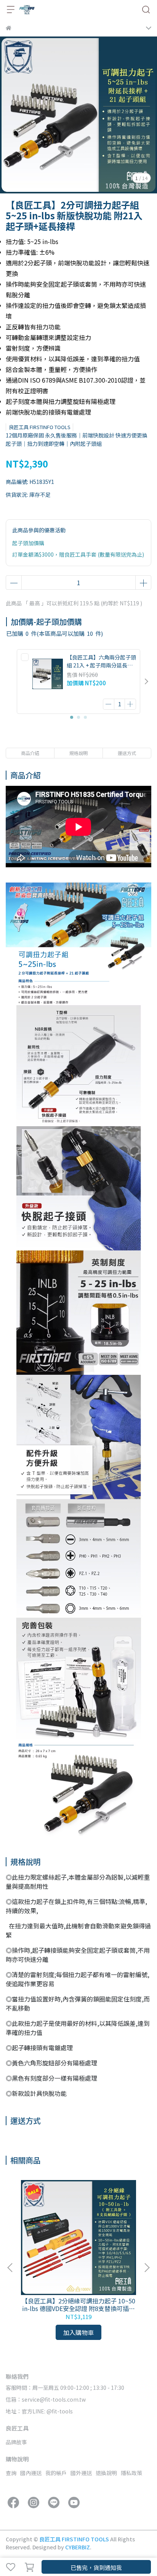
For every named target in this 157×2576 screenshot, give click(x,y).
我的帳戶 (56, 2473)
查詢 (11, 2473)
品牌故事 (16, 2442)
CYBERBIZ (78, 2547)
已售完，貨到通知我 (96, 2567)
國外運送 (81, 2473)
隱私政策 (131, 2473)
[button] (146, 682)
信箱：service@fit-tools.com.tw (46, 2399)
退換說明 (106, 2473)
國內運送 (31, 2473)
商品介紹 (30, 753)
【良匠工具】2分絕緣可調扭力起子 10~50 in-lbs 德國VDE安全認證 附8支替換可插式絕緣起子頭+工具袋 (78, 2305)
